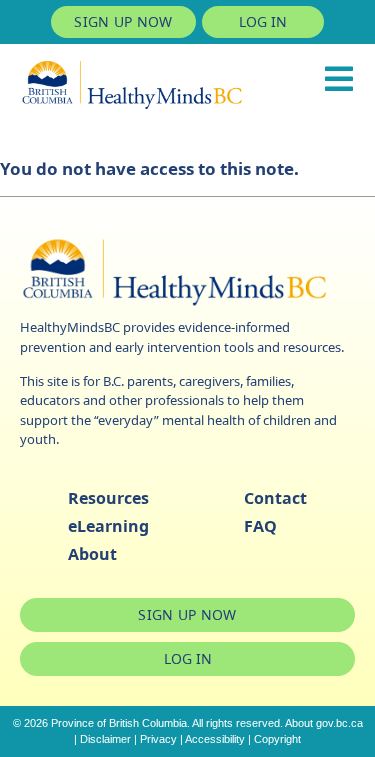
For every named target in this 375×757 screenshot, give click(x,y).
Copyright (277, 739)
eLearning (108, 526)
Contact (275, 498)
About (92, 554)
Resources (108, 498)
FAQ (260, 526)
